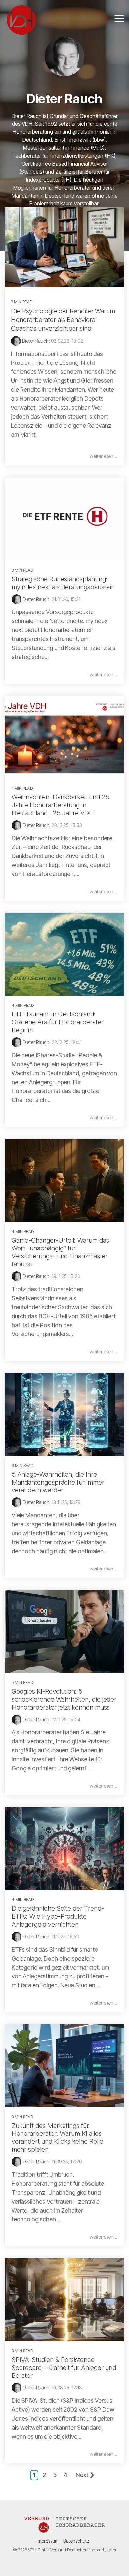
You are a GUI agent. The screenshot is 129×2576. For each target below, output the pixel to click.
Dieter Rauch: (37, 341)
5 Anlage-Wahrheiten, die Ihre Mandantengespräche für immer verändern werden (58, 1482)
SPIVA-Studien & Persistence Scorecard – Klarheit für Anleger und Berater (64, 2368)
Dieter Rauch (36, 599)
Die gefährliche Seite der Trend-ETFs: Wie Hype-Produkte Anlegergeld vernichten (58, 1916)
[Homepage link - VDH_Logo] (64, 2530)
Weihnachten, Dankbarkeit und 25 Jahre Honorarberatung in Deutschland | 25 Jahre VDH (61, 805)
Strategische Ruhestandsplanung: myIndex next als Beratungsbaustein (63, 583)
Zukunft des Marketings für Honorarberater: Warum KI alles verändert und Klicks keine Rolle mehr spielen (57, 2137)
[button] (119, 18)
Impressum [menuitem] (48, 2541)
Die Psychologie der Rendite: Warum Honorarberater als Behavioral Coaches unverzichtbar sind (63, 320)
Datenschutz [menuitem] (76, 2541)
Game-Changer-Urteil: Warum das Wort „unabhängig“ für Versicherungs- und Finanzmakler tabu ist (60, 1252)
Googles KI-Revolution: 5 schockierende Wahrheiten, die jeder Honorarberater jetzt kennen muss (64, 1699)
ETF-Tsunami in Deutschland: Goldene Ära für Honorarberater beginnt (58, 1022)
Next (82, 2475)
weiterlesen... (104, 456)
